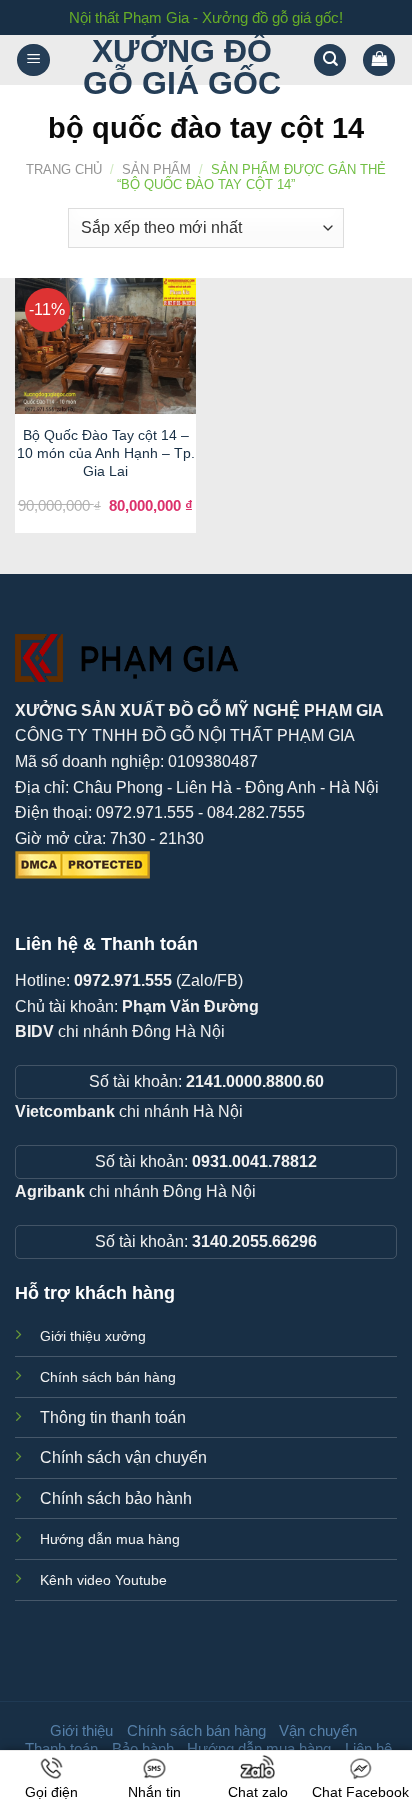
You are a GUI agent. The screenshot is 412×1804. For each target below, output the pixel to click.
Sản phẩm (156, 169)
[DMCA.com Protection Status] (82, 864)
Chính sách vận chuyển (123, 1457)
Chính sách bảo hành (116, 1498)
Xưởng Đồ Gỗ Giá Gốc (182, 67)
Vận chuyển (318, 1730)
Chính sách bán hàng (108, 1377)
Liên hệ (368, 1748)
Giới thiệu (81, 1730)
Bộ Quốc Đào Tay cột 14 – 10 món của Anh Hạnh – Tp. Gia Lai (106, 453)
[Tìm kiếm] (330, 60)
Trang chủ (64, 169)
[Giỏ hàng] (379, 60)
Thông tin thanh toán (113, 1417)
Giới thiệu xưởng (93, 1336)
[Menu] (33, 60)
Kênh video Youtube (103, 1580)
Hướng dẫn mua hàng (110, 1539)
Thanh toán (61, 1748)
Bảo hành (143, 1748)
